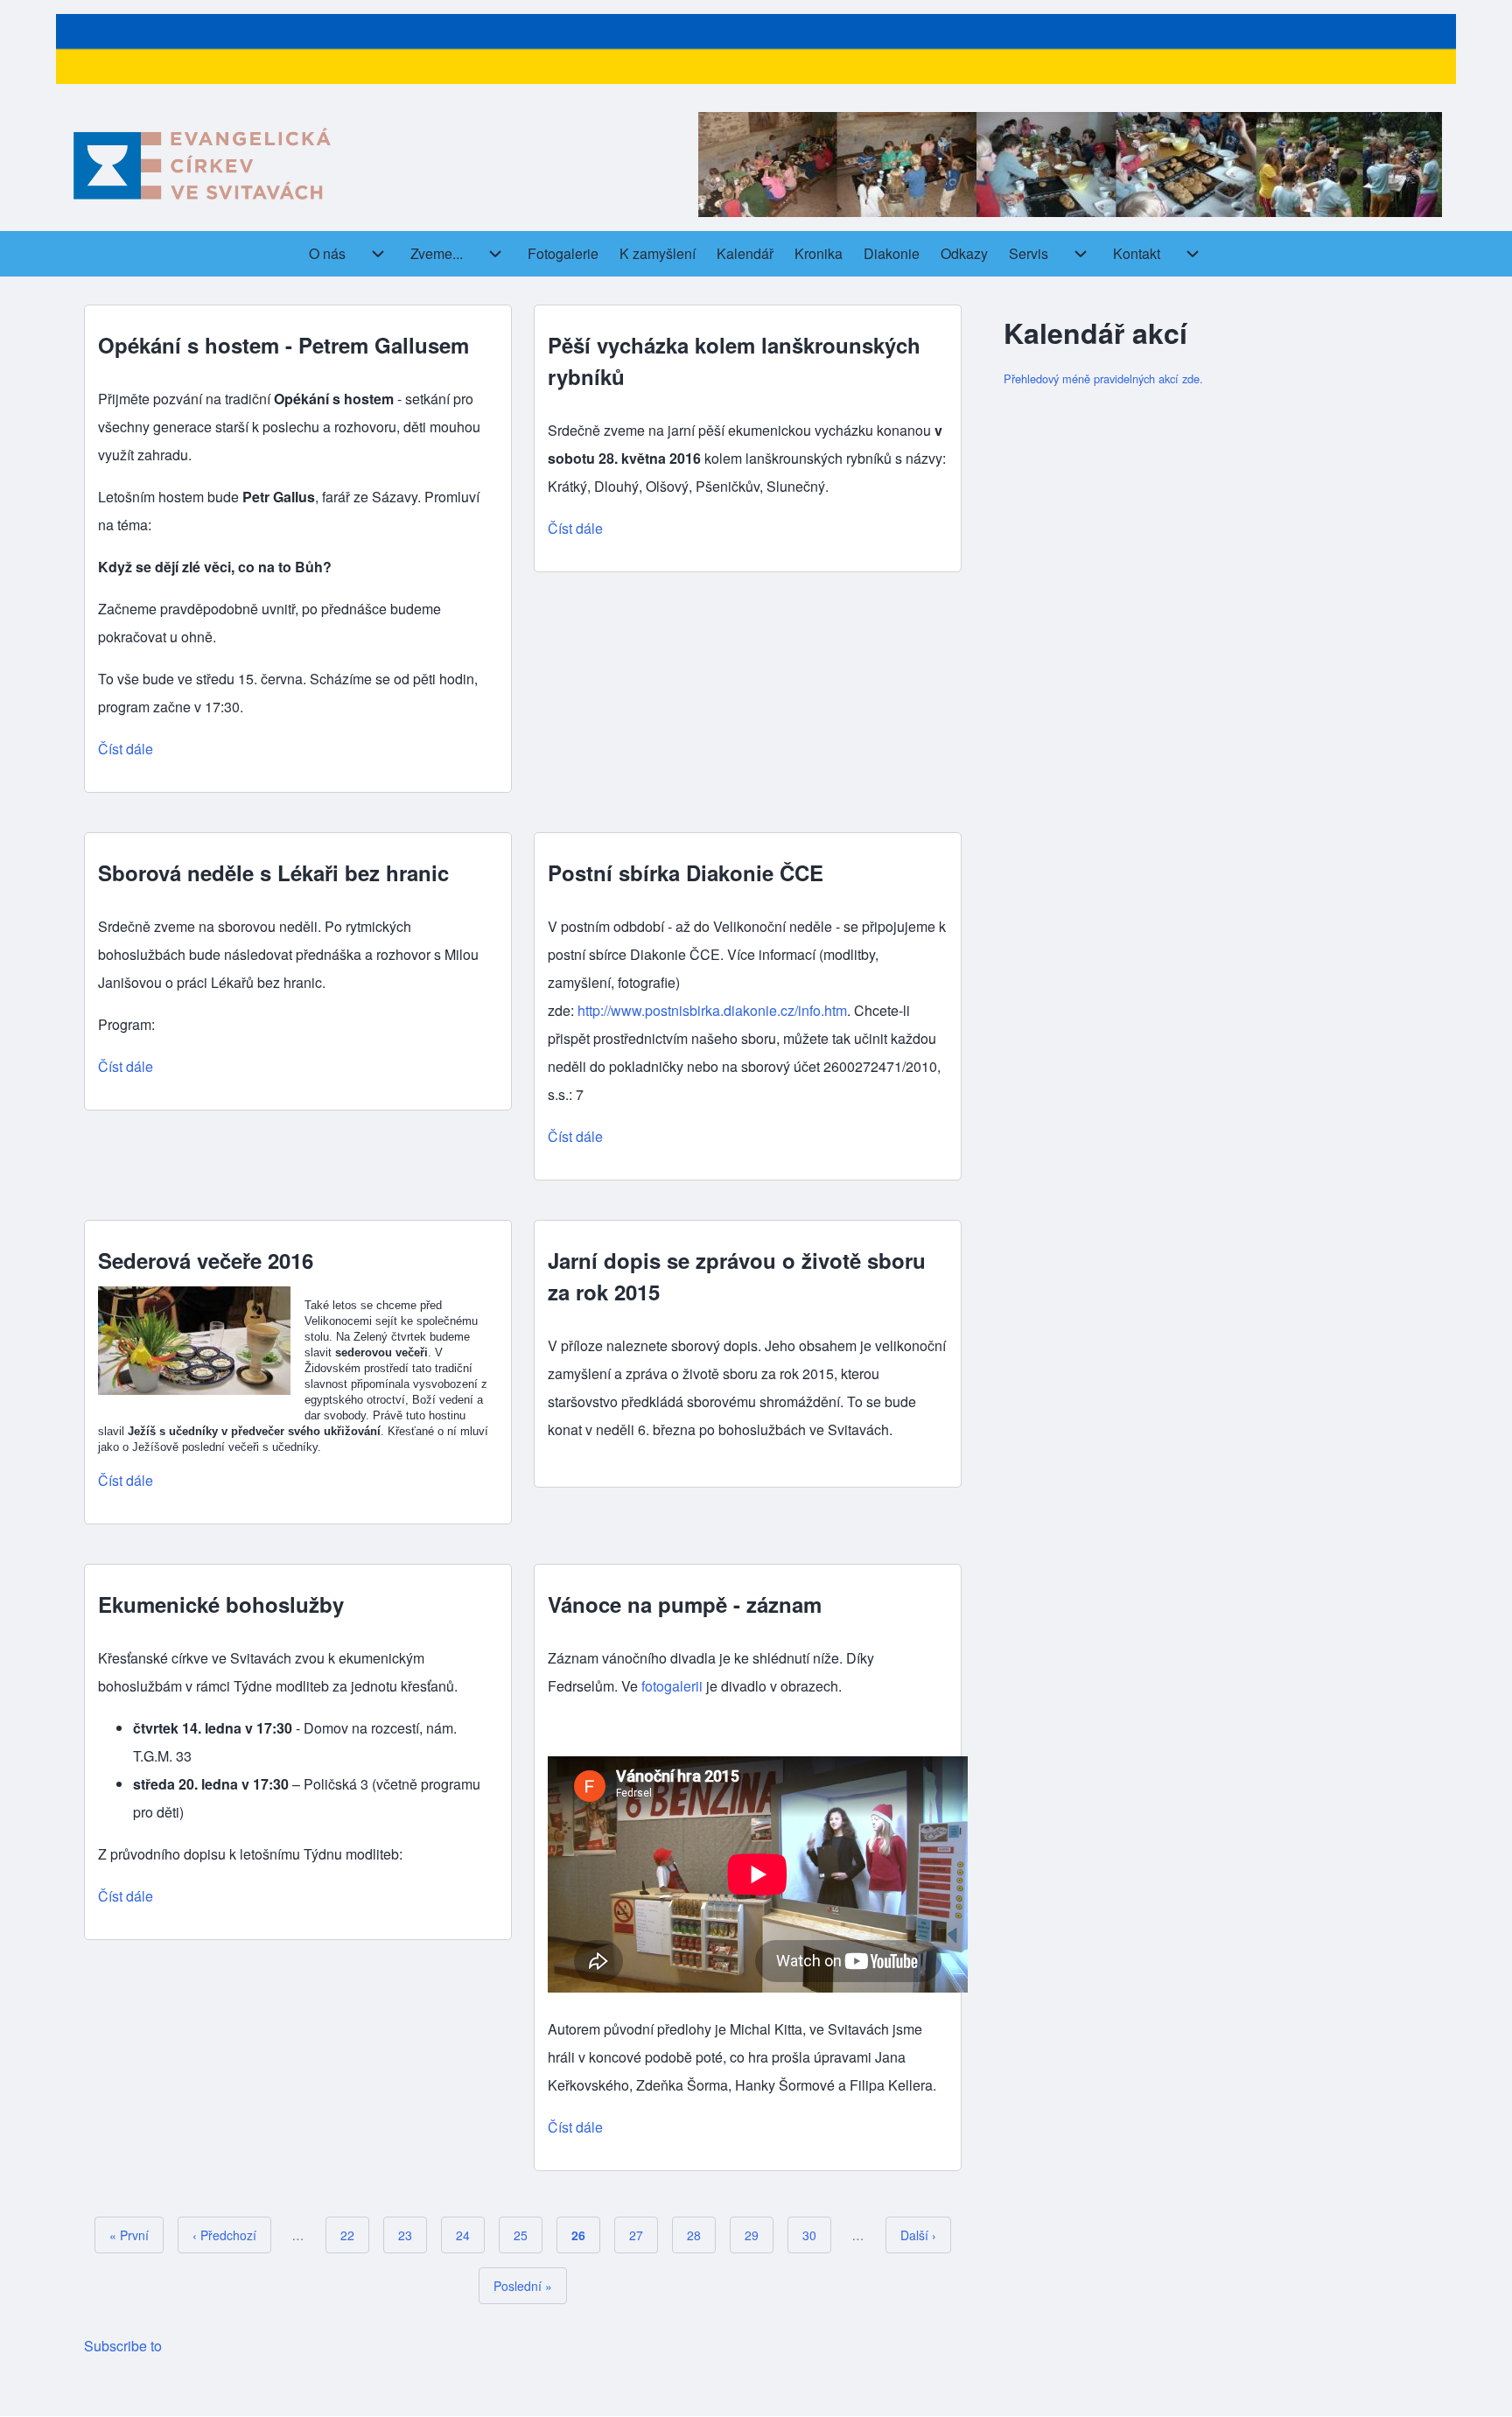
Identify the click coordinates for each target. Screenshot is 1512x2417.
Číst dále (126, 749)
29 (759, 2235)
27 (644, 2235)
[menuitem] (327, 254)
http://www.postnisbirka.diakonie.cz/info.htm (712, 1010)
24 (470, 2235)
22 (355, 2235)
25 (528, 2235)
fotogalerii (672, 1686)
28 (701, 2235)
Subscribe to (123, 2346)
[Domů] (201, 165)
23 (413, 2235)
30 (817, 2235)
